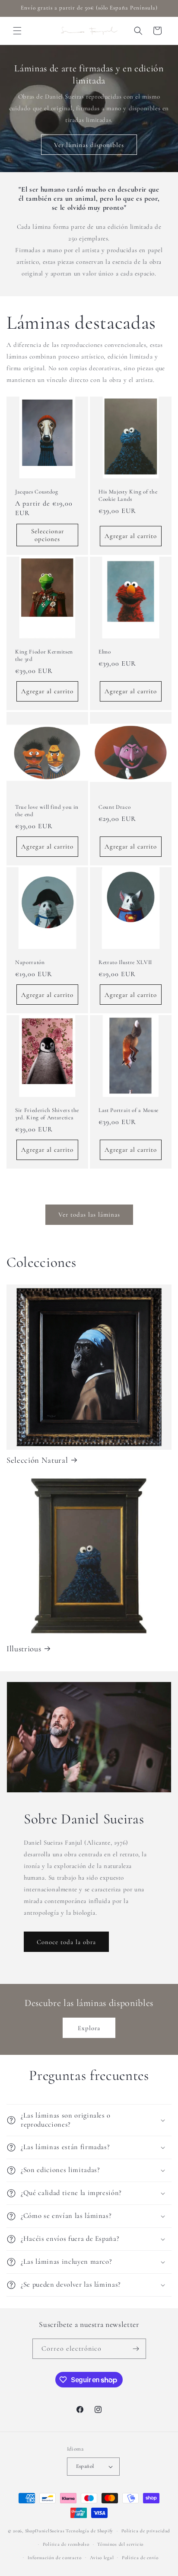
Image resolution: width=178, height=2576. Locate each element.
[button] (17, 31)
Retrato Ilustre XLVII (125, 962)
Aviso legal (102, 2558)
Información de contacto (55, 2558)
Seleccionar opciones (48, 535)
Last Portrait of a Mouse (129, 1110)
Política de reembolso (66, 2544)
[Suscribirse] (136, 2349)
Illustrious (24, 1649)
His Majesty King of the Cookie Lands (128, 495)
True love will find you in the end (47, 811)
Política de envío (140, 2558)
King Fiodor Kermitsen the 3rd (44, 655)
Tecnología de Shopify (89, 2531)
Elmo (105, 652)
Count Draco (114, 807)
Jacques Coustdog (37, 492)
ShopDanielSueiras (45, 2531)
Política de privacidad (146, 2531)
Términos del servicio (120, 2544)
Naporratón (30, 962)
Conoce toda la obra (66, 1942)
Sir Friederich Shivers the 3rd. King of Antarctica (47, 1114)
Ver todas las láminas (89, 1214)
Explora (89, 2028)
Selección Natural (37, 1460)
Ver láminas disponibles (89, 145)
